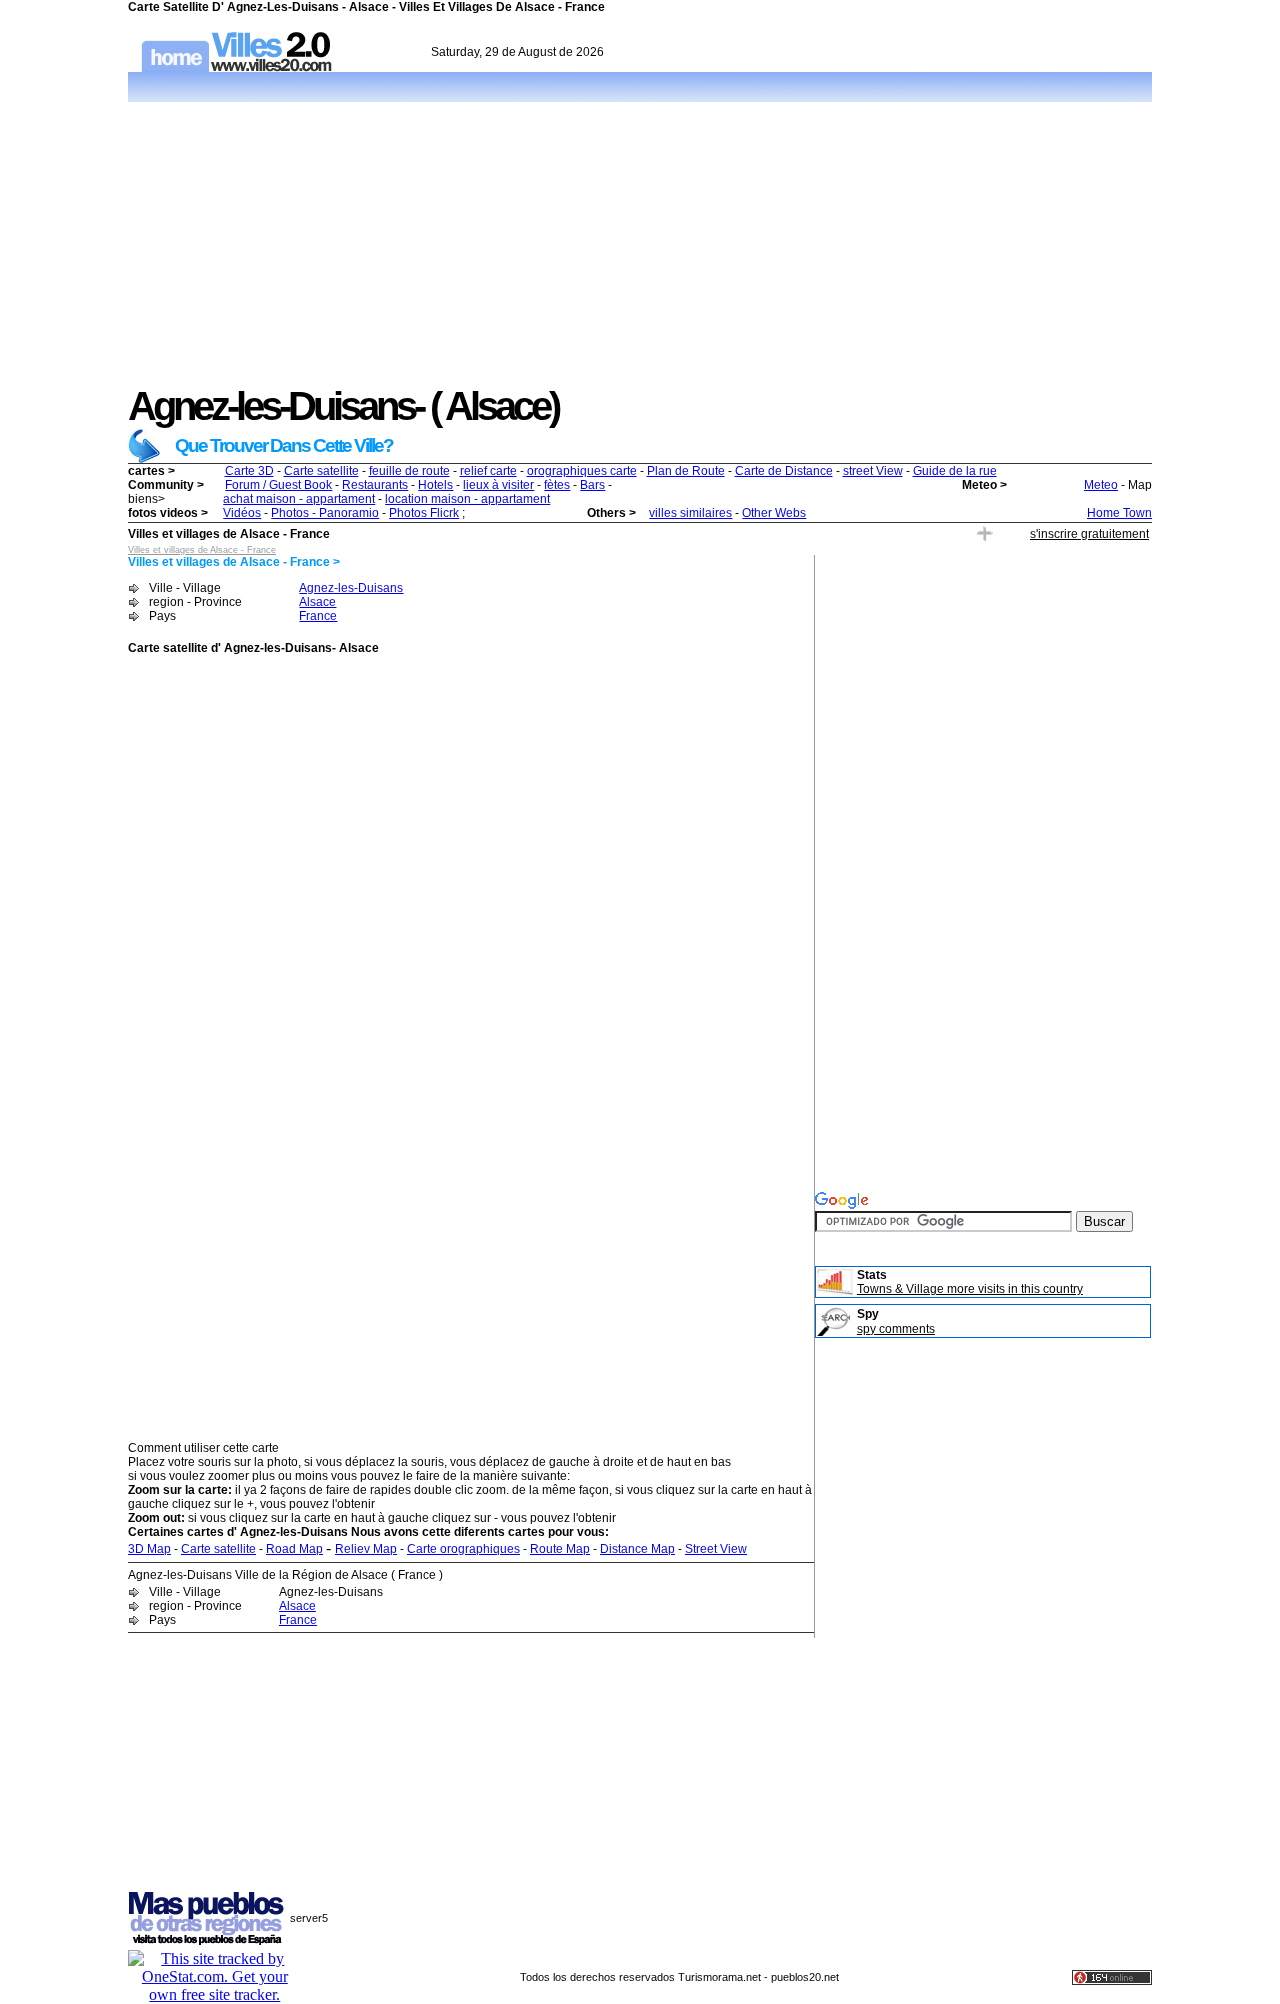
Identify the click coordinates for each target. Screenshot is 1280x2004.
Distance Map (637, 1549)
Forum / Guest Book (278, 485)
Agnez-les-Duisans (351, 588)
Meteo (1101, 485)
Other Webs (774, 513)
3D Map (149, 1549)
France (318, 616)
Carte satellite (321, 471)
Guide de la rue (955, 471)
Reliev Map (366, 1549)
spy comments (896, 1329)
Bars (592, 485)
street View (873, 471)
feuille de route (409, 471)
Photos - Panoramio (325, 513)
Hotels (435, 485)
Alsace (317, 602)
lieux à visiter (498, 485)
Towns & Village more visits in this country (970, 1289)
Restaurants (375, 485)
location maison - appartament (467, 499)
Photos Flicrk (424, 513)
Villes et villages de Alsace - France (202, 550)
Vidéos (242, 513)
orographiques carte (582, 471)
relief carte (488, 471)
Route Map (560, 1549)
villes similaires (690, 513)
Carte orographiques (463, 1549)
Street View (716, 1549)
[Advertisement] (640, 244)
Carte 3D (249, 471)
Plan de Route (686, 471)
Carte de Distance (784, 471)
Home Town (1119, 513)
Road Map (294, 1549)
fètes (557, 485)
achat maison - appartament (299, 499)
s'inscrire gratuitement (1089, 534)
